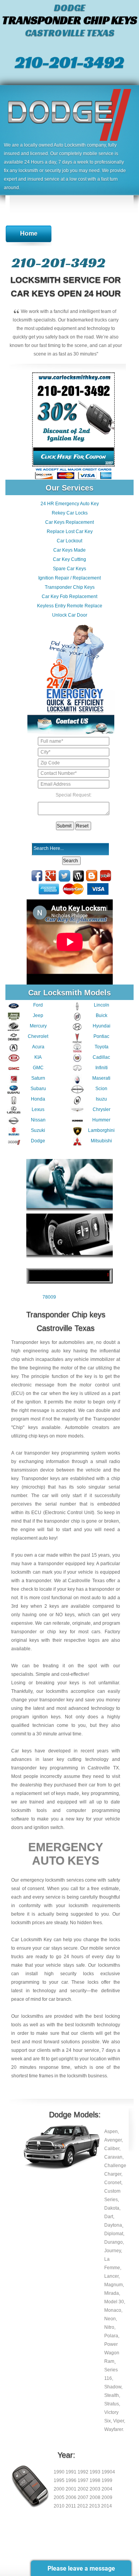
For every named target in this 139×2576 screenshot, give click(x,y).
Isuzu (101, 1099)
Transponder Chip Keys (70, 587)
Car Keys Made (69, 550)
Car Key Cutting (69, 559)
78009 (49, 1297)
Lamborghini (101, 1130)
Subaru (38, 1089)
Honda (38, 1099)
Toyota (102, 1047)
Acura (38, 1047)
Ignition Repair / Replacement (69, 578)
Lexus (38, 1109)
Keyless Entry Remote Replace (70, 606)
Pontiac (101, 1036)
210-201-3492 (69, 62)
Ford (38, 1005)
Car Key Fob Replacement (69, 597)
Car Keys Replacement (69, 522)
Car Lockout (69, 541)
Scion (101, 1089)
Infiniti (102, 1068)
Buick (102, 1015)
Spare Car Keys (69, 569)
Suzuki (38, 1130)
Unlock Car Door (70, 615)
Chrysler (102, 1109)
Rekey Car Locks (70, 513)
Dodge (38, 1141)
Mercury (38, 1026)
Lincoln (102, 1005)
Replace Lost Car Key (70, 532)
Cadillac (101, 1057)
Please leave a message (81, 2568)
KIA (38, 1057)
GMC (38, 1068)
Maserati (101, 1078)
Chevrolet (38, 1036)
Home (29, 233)
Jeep (38, 1015)
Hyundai (102, 1026)
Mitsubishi (101, 1141)
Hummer (101, 1120)
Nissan (38, 1120)
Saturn (38, 1078)
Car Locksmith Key (31, 1940)
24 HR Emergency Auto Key (70, 504)
